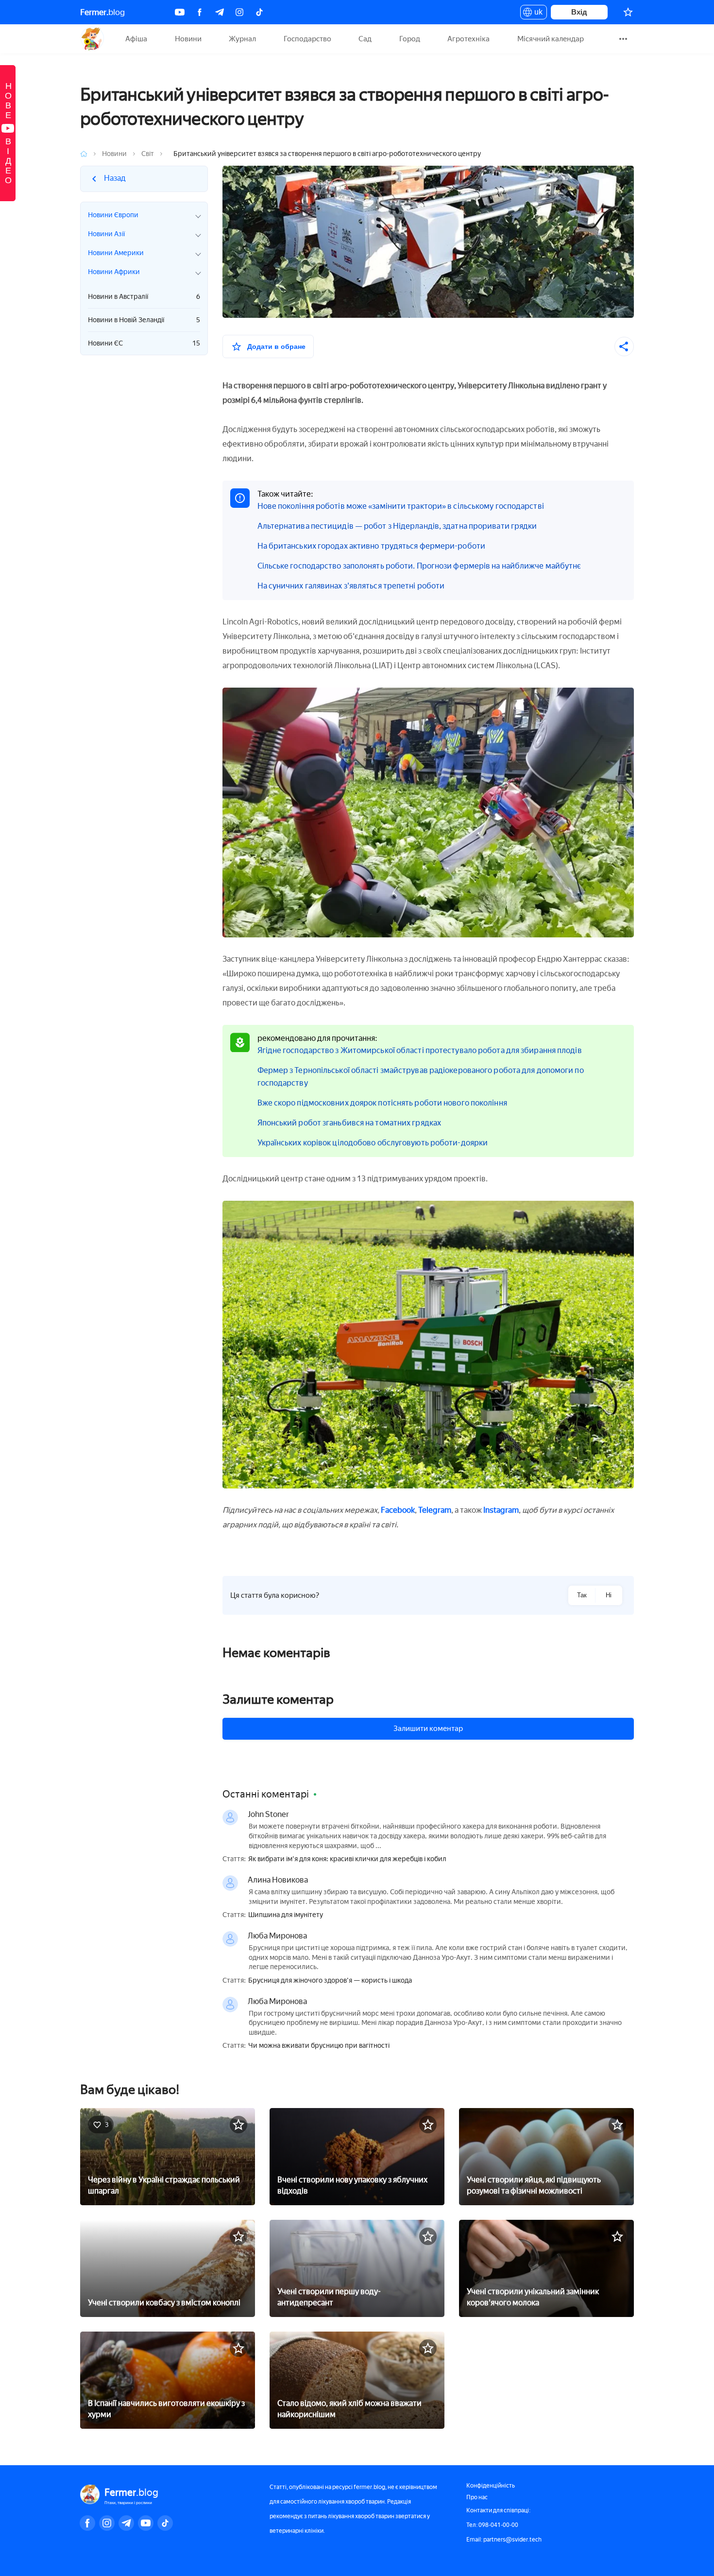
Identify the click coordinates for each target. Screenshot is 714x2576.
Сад (365, 39)
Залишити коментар (428, 1729)
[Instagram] (239, 12)
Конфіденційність (491, 2486)
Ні (609, 1595)
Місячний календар (551, 39)
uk (536, 14)
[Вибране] (628, 12)
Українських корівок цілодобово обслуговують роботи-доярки (373, 1143)
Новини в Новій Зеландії (144, 320)
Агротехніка (468, 39)
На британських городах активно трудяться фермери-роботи (372, 546)
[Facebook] (200, 12)
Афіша (136, 39)
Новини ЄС (144, 343)
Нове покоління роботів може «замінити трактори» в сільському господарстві (401, 506)
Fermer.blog (92, 39)
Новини (188, 39)
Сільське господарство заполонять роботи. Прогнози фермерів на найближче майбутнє (419, 566)
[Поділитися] (624, 346)
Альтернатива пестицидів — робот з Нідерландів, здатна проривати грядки (397, 526)
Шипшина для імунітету (286, 1915)
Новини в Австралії (144, 297)
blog (102, 12)
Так (582, 1595)
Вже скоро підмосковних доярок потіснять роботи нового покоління (382, 1103)
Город (410, 39)
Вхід (579, 12)
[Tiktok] (259, 12)
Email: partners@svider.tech (504, 2540)
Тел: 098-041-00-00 (492, 2525)
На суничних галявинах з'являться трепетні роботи (351, 586)
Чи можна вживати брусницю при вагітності (319, 2046)
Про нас (477, 2497)
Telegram (435, 1510)
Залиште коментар (278, 1699)
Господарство (307, 39)
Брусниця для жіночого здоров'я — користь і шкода (330, 1981)
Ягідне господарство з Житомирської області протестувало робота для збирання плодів (420, 1050)
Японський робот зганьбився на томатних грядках (349, 1123)
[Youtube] (180, 12)
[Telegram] (220, 12)
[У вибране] (238, 2125)
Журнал (242, 39)
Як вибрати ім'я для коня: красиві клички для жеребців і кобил (347, 1859)
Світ (148, 154)
